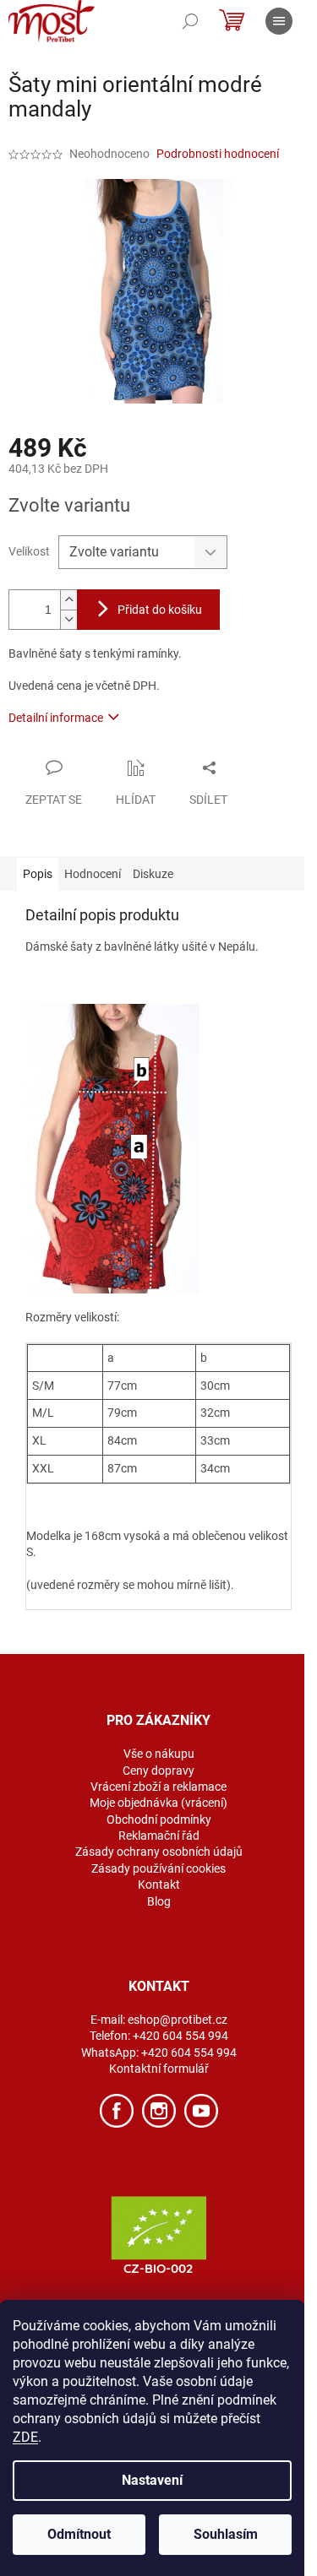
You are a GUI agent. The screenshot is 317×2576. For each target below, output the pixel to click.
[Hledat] (190, 21)
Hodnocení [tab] (93, 874)
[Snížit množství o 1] (68, 619)
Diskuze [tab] (153, 874)
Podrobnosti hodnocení (218, 154)
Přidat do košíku (160, 610)
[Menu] (279, 21)
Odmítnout (79, 2534)
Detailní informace (56, 718)
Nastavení (152, 2480)
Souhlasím (226, 2534)
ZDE (25, 2437)
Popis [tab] (38, 874)
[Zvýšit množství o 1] (68, 600)
